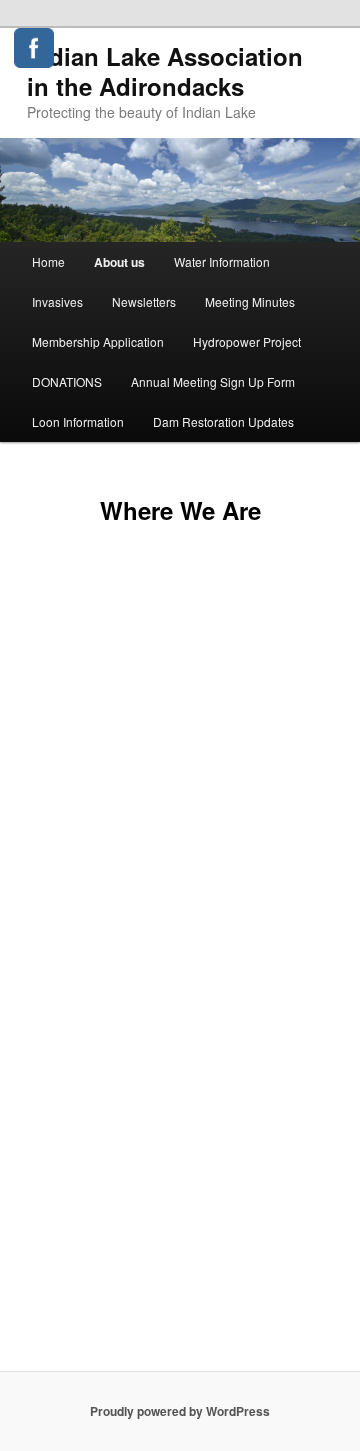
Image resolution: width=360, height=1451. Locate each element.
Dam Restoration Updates (223, 421)
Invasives (57, 301)
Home (48, 261)
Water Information (222, 261)
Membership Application (98, 341)
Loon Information (78, 421)
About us (119, 262)
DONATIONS (67, 381)
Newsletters (144, 301)
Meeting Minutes (250, 301)
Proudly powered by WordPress (180, 1411)
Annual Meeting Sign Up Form (213, 381)
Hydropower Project (247, 341)
